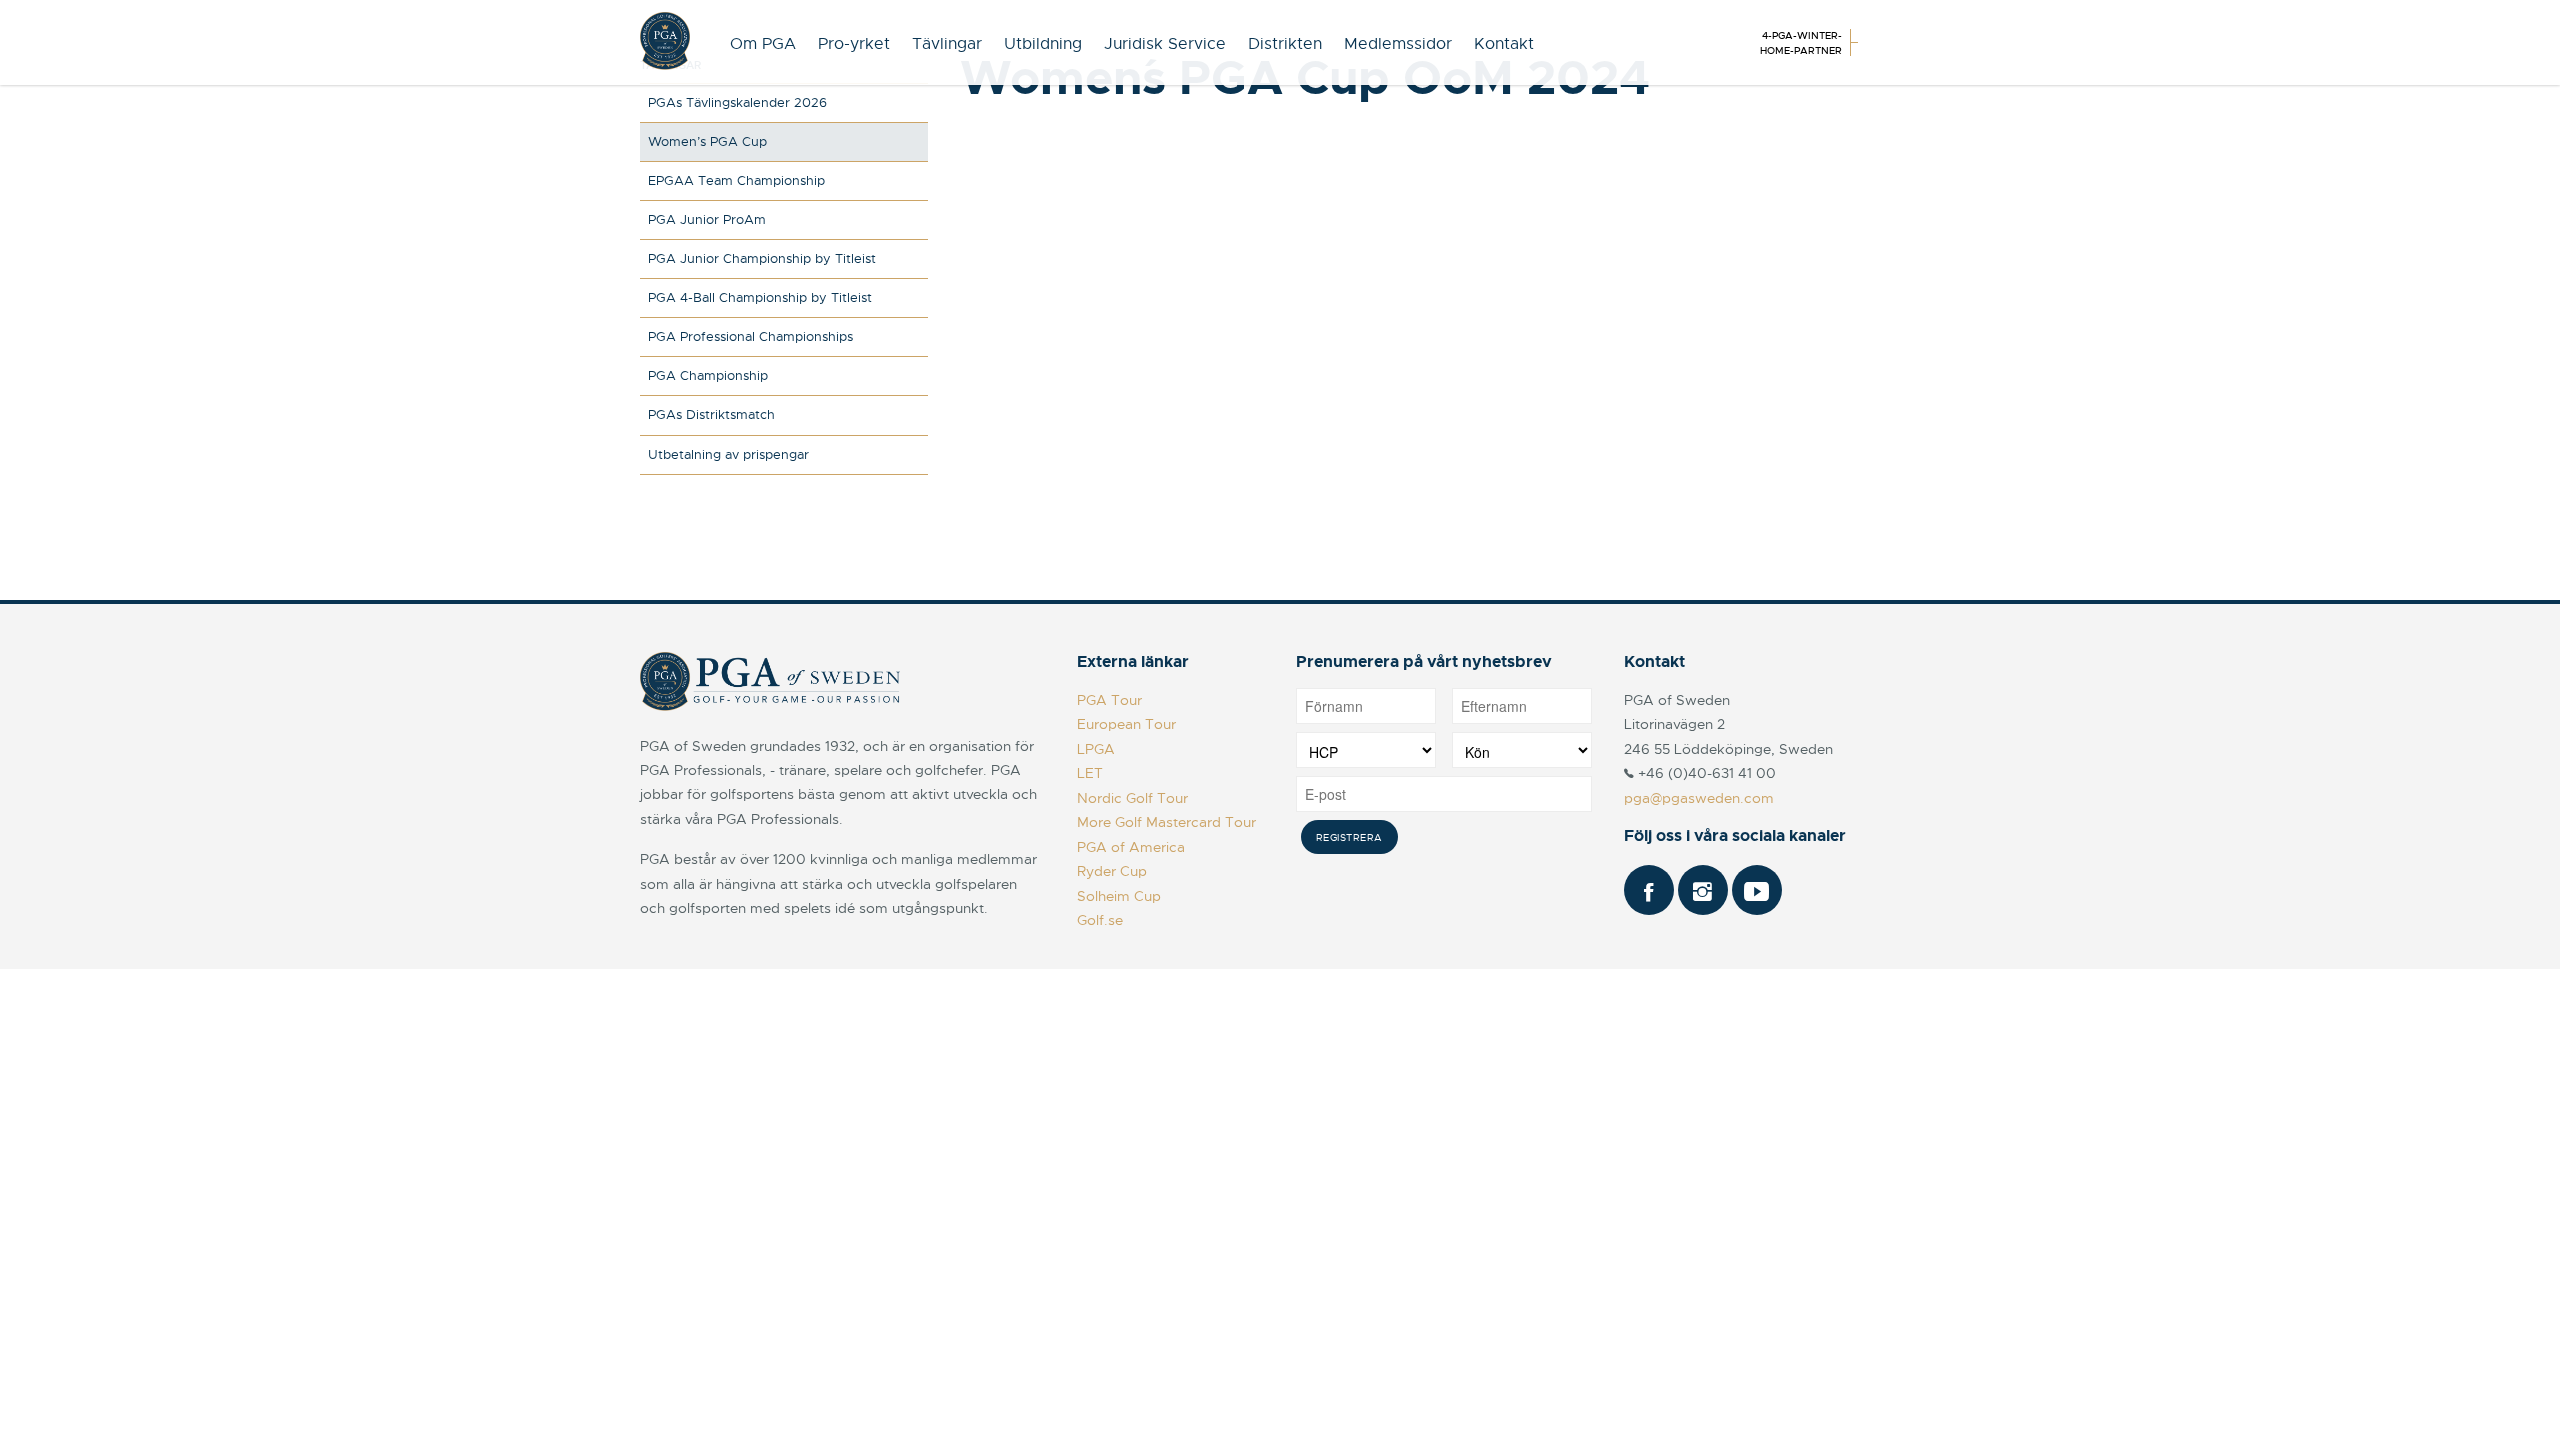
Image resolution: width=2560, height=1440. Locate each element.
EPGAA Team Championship (736, 180)
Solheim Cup (1119, 896)
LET (1090, 773)
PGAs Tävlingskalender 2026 (737, 102)
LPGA (1096, 749)
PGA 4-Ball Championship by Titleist (760, 297)
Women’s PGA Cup (707, 141)
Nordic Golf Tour (1132, 798)
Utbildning (1043, 44)
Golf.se (1100, 920)
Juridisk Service (1165, 44)
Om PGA (763, 44)
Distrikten (1285, 44)
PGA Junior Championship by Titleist (762, 258)
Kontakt (1504, 44)
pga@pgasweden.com (1699, 798)
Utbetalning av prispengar (728, 454)
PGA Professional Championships (750, 336)
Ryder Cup (1112, 871)
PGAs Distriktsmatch (711, 414)
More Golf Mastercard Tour (1166, 822)
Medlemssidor (1398, 44)
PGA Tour (1109, 700)
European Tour (1126, 724)
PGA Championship (708, 375)
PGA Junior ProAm (707, 219)
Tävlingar (947, 44)
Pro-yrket (854, 44)
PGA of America (1131, 847)
